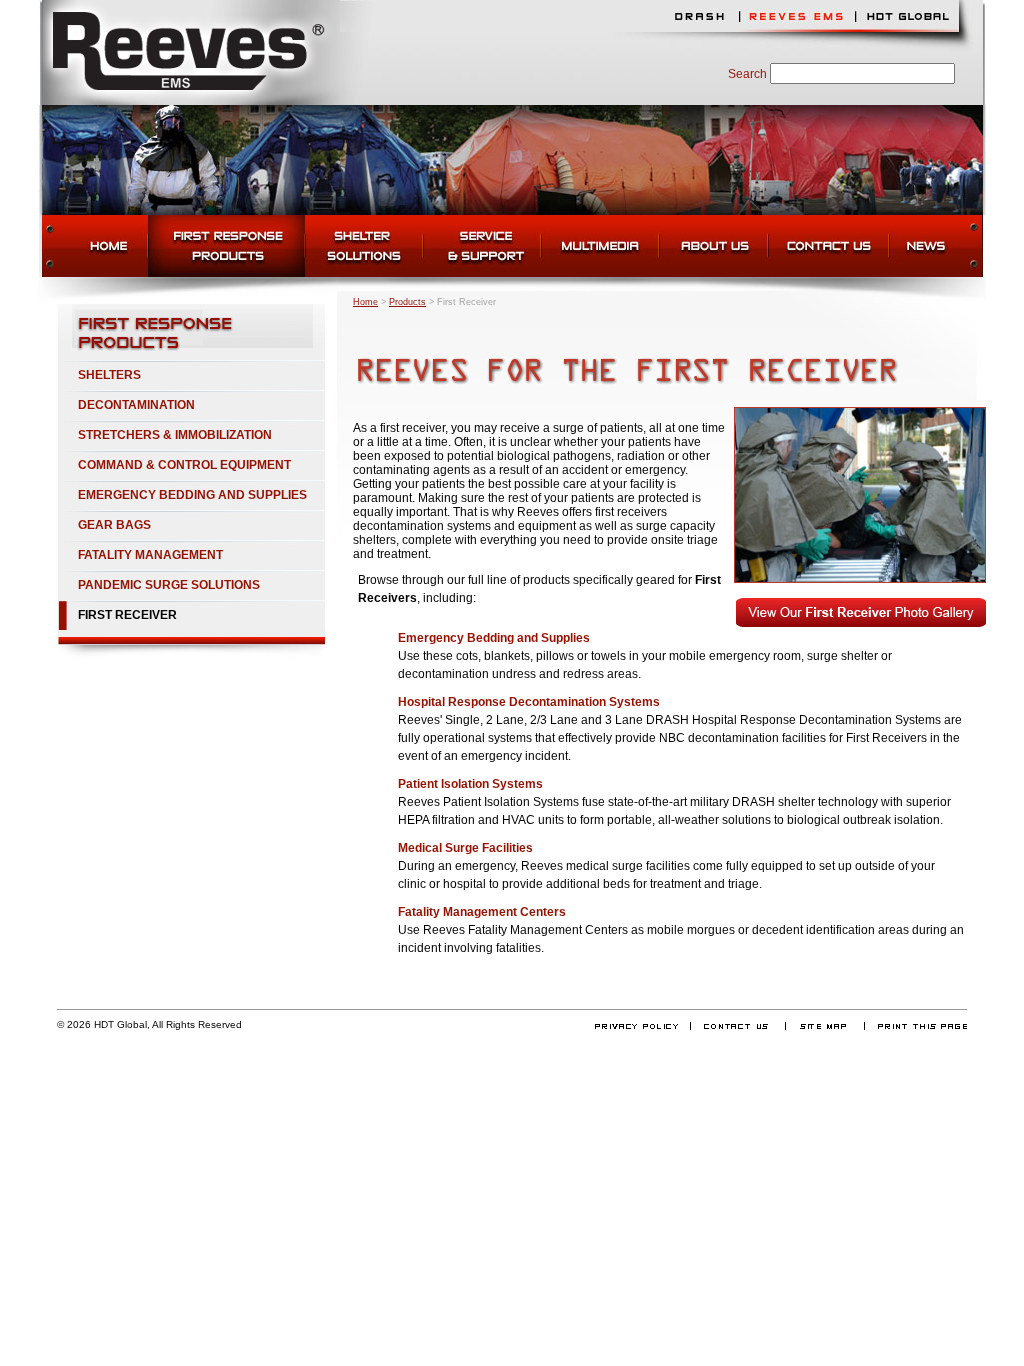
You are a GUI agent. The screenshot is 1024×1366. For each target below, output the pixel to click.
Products (407, 302)
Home (365, 302)
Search (747, 74)
